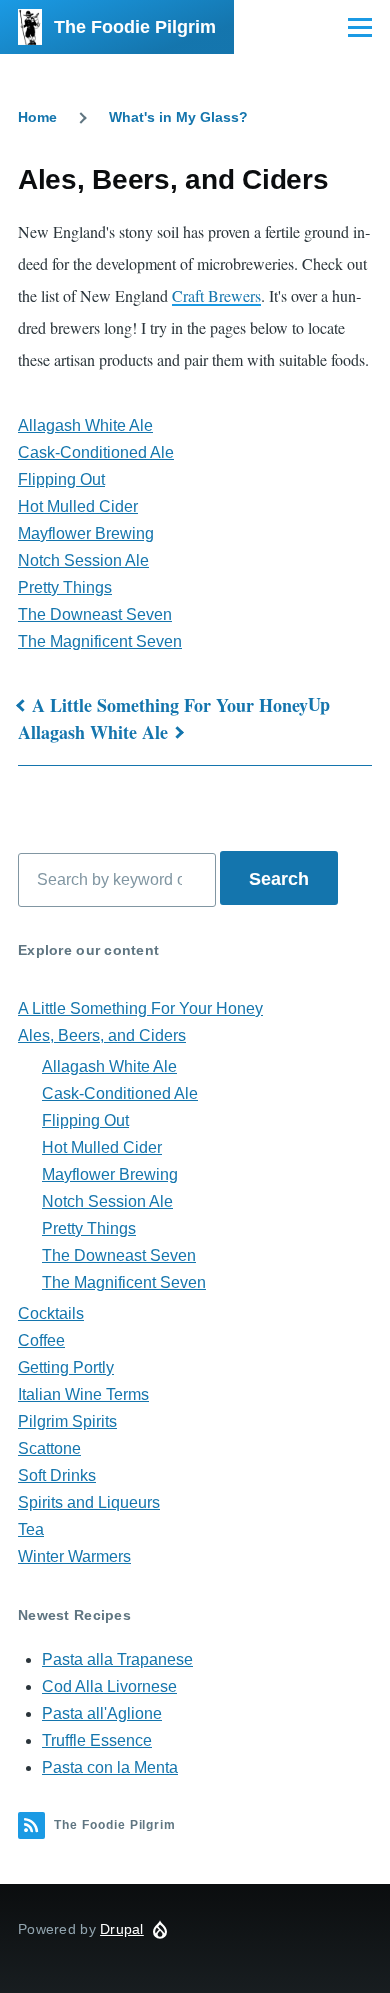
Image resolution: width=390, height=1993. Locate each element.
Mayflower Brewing (86, 533)
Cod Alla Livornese (109, 1686)
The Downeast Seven (95, 614)
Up (319, 704)
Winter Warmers (74, 1556)
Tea (31, 1529)
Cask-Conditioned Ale (96, 452)
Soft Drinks (57, 1475)
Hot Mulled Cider (78, 506)
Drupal (122, 1929)
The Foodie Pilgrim (135, 27)
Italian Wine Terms (83, 1394)
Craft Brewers (216, 295)
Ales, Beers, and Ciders (102, 1035)
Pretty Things (65, 587)
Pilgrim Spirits (67, 1421)
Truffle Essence (97, 1740)
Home (37, 117)
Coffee (41, 1340)
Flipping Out (61, 479)
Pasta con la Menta (110, 1767)
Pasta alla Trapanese (117, 1659)
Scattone (49, 1448)
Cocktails (51, 1313)
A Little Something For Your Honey (170, 705)
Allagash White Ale (85, 425)
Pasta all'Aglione (102, 1713)
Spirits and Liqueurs (89, 1502)
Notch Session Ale (83, 560)
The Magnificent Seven (100, 641)
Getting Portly (66, 1367)
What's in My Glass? (178, 117)
